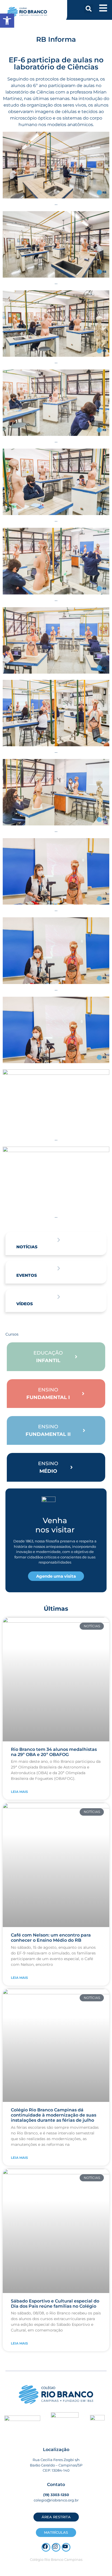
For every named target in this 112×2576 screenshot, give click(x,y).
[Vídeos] (59, 1297)
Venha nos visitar (55, 1525)
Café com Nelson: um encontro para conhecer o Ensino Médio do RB (51, 1938)
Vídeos (25, 1304)
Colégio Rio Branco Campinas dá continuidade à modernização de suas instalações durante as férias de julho (54, 2115)
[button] (89, 9)
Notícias (27, 1247)
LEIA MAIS (19, 1792)
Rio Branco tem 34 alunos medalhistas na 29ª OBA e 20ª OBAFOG (54, 1752)
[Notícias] (59, 1240)
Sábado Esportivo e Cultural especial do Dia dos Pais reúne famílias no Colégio (55, 2304)
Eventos (27, 1275)
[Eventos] (59, 1268)
